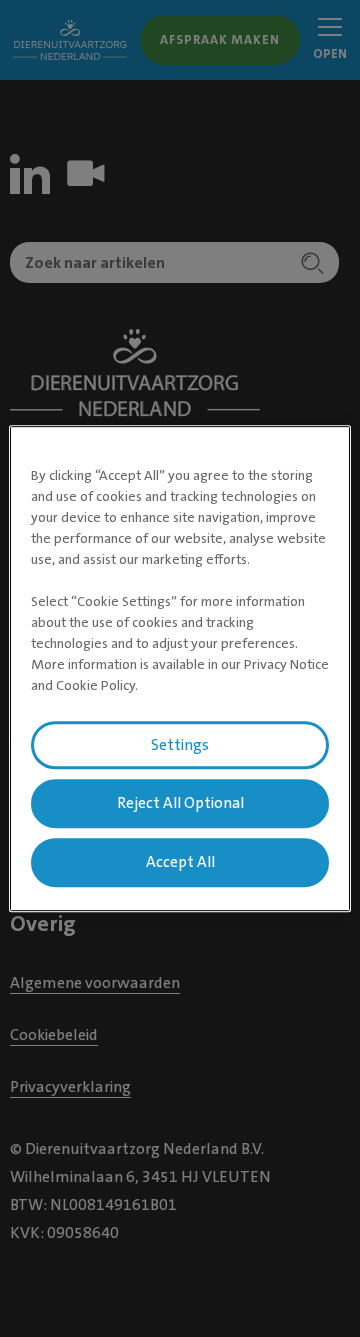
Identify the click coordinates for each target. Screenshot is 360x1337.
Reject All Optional (180, 804)
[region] (180, 669)
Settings (180, 745)
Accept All (180, 862)
